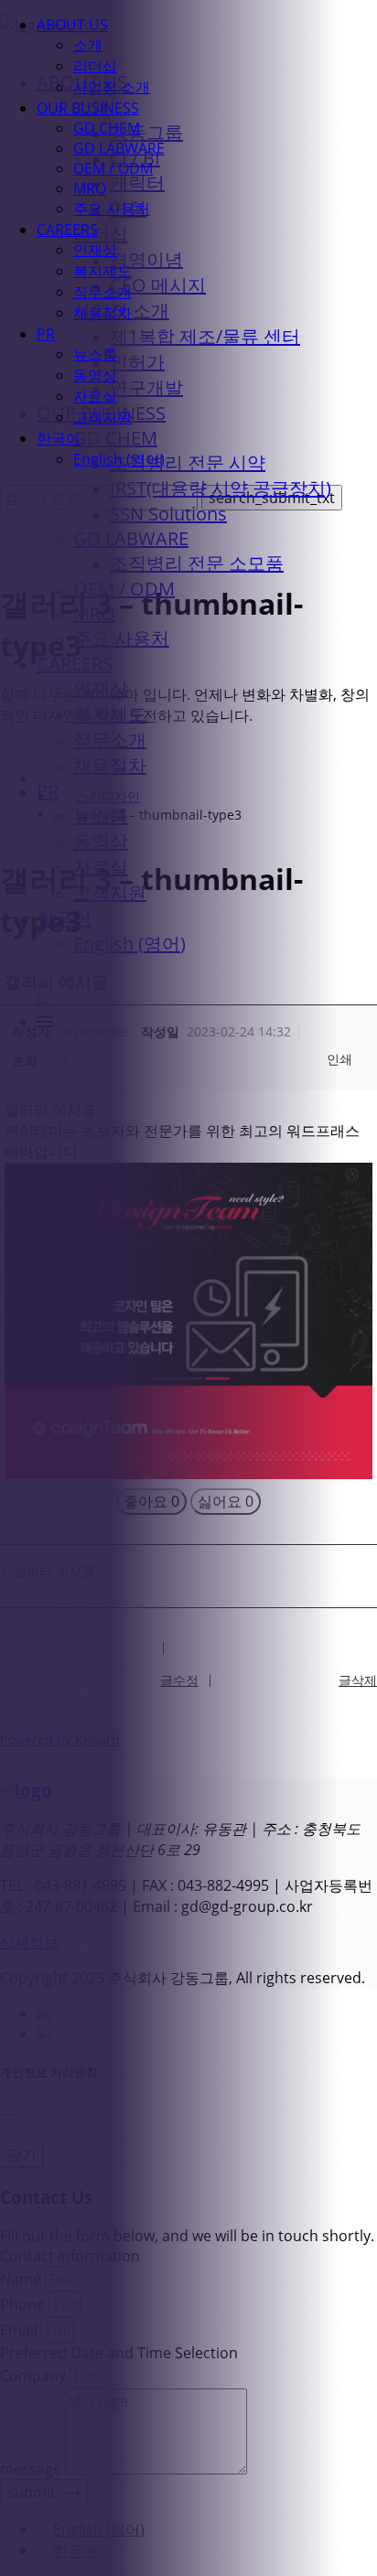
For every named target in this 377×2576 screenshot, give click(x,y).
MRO (90, 188)
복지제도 (102, 271)
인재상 (95, 250)
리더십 (95, 66)
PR (46, 334)
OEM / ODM (113, 168)
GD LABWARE (119, 148)
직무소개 (102, 292)
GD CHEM (107, 128)
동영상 (95, 375)
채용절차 (102, 313)
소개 (88, 45)
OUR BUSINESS (88, 108)
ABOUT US (72, 25)
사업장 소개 (112, 87)
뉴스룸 (95, 354)
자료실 (95, 396)
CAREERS (67, 230)
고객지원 (102, 417)
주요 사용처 (112, 209)
